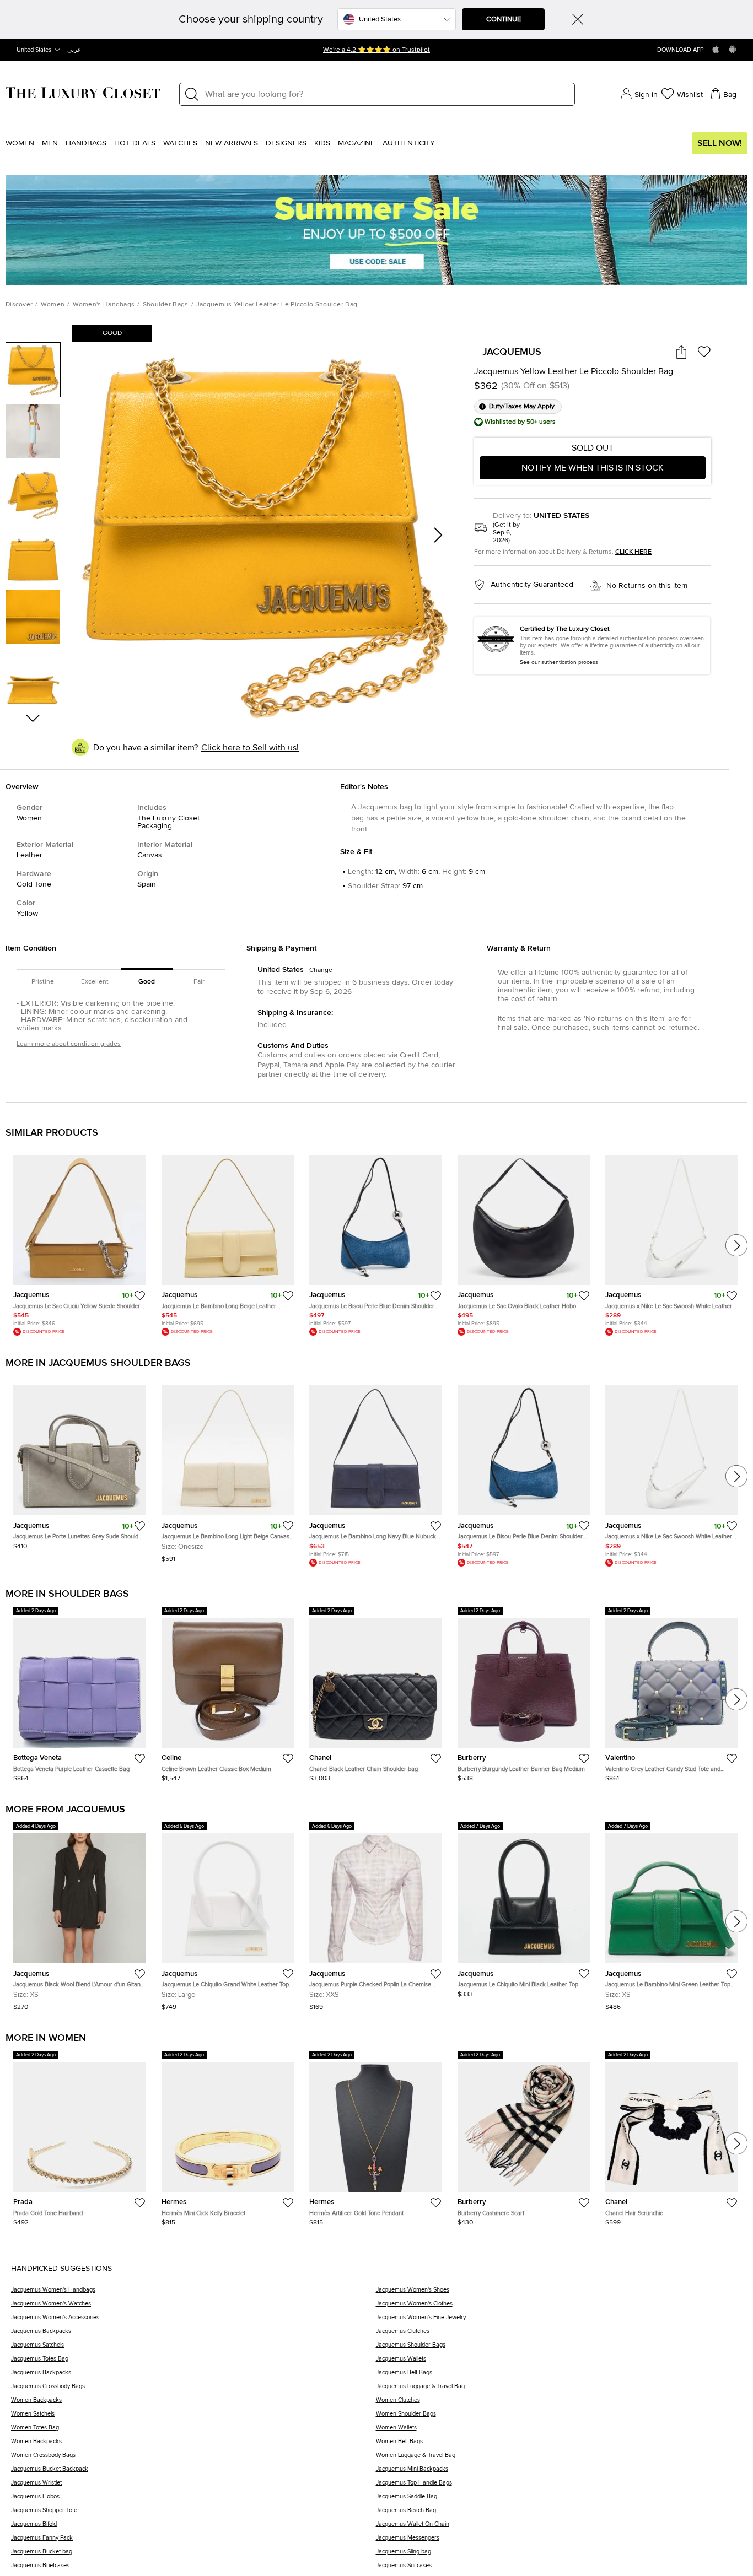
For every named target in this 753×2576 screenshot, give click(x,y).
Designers (286, 143)
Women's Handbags (104, 305)
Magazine (356, 143)
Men (50, 143)
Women (20, 143)
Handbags (86, 143)
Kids (322, 143)
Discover (19, 305)
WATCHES (180, 143)
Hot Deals (135, 143)
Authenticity (409, 143)
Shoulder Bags (166, 305)
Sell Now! (720, 143)
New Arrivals (232, 143)
